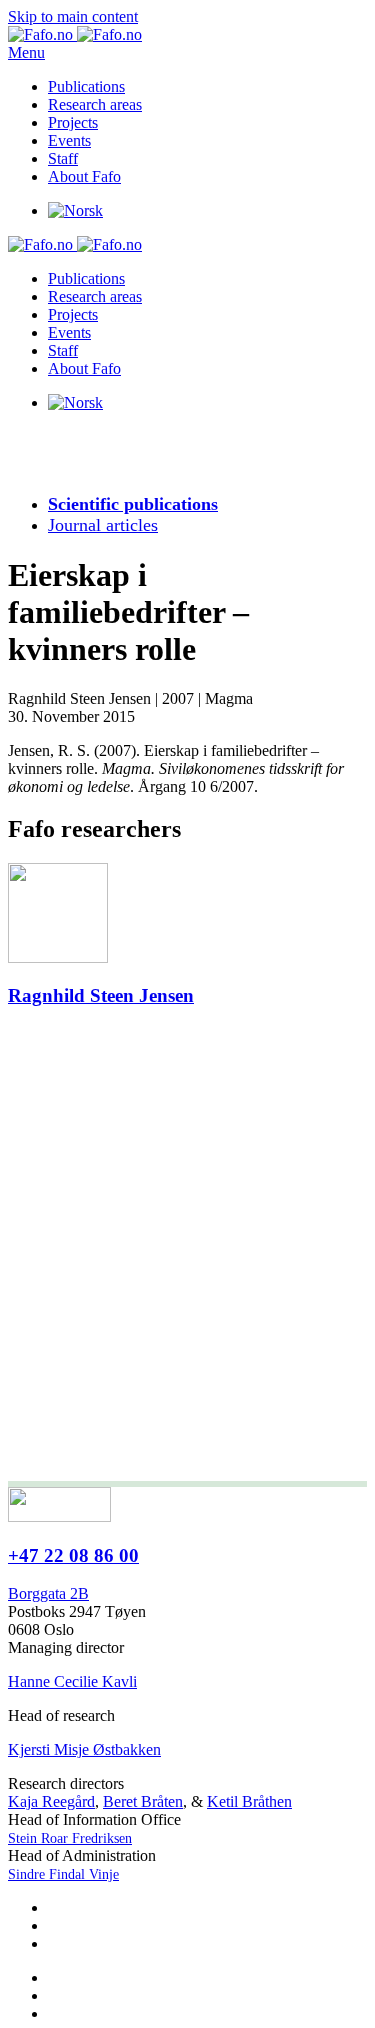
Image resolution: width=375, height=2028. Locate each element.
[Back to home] (75, 34)
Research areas (95, 104)
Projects (73, 122)
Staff (63, 158)
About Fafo (84, 176)
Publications (86, 86)
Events (69, 140)
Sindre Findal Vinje (63, 1874)
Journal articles (103, 525)
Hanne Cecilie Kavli (72, 1681)
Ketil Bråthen (249, 1801)
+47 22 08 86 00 (73, 1555)
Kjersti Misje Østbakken (84, 1749)
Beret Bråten (143, 1801)
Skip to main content (73, 16)
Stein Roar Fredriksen (70, 1838)
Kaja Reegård (51, 1801)
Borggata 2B (48, 1593)
